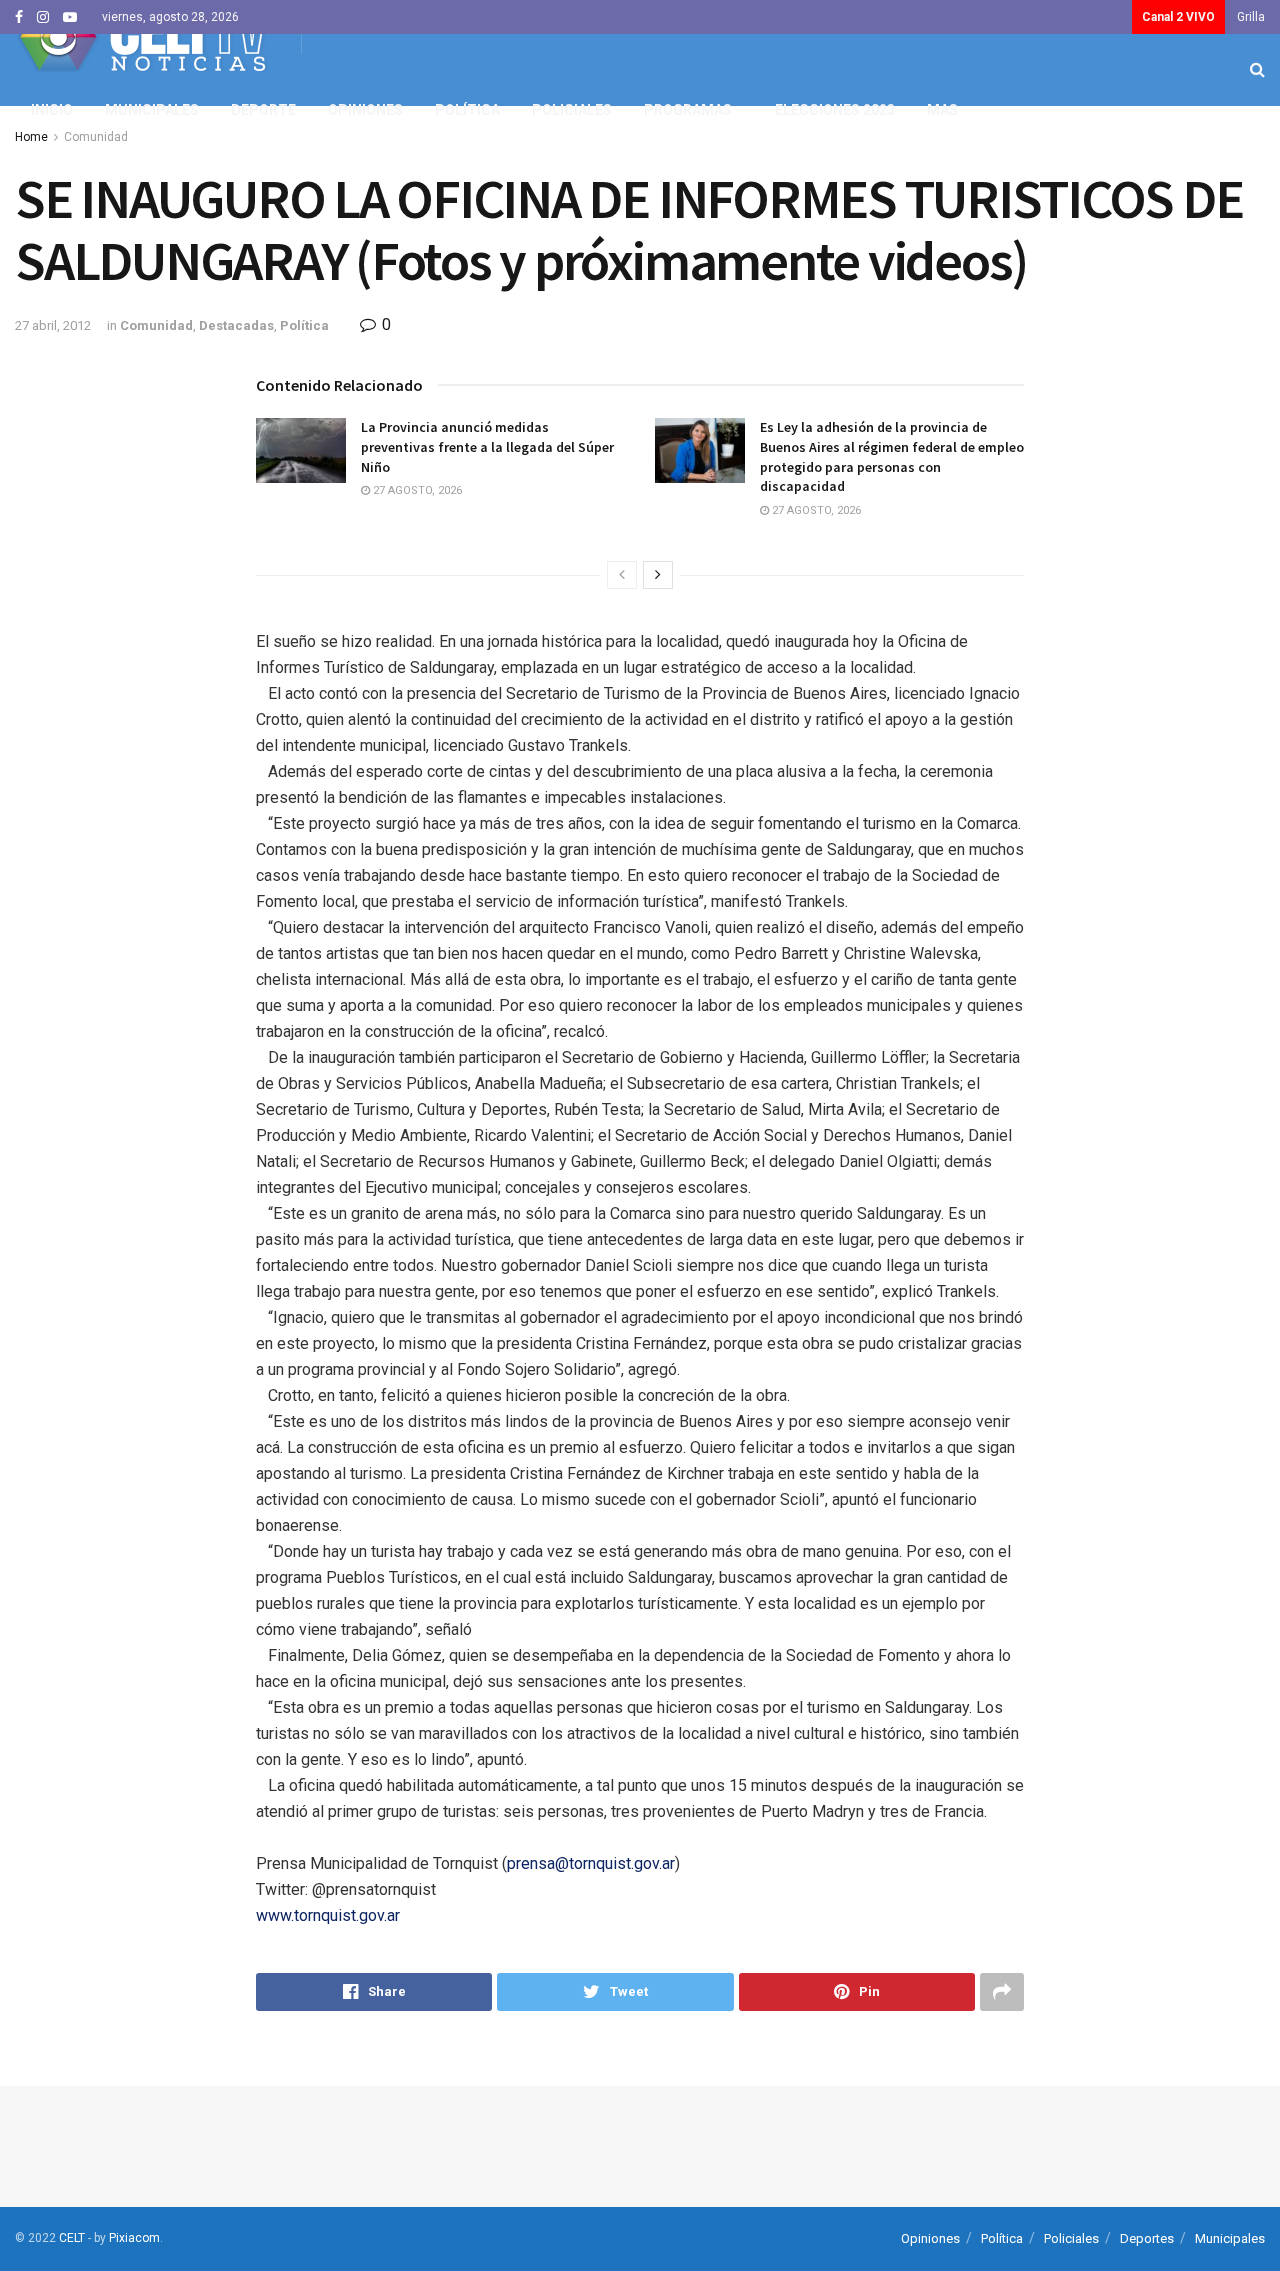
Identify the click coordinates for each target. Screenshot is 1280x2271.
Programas (688, 110)
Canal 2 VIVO (1178, 17)
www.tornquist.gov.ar (328, 1915)
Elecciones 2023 (835, 110)
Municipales (152, 110)
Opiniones (365, 110)
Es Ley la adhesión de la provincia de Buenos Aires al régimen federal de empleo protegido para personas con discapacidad (892, 456)
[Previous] (622, 575)
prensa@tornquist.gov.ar (591, 1863)
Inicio (52, 110)
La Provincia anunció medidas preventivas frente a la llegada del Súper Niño (487, 446)
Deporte (263, 110)
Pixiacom (134, 2238)
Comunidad (156, 325)
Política (467, 110)
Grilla (1251, 17)
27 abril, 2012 (53, 325)
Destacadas (236, 325)
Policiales (572, 110)
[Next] (658, 575)
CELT (72, 2238)
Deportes (1147, 2238)
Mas (942, 110)
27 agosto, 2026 (416, 490)
